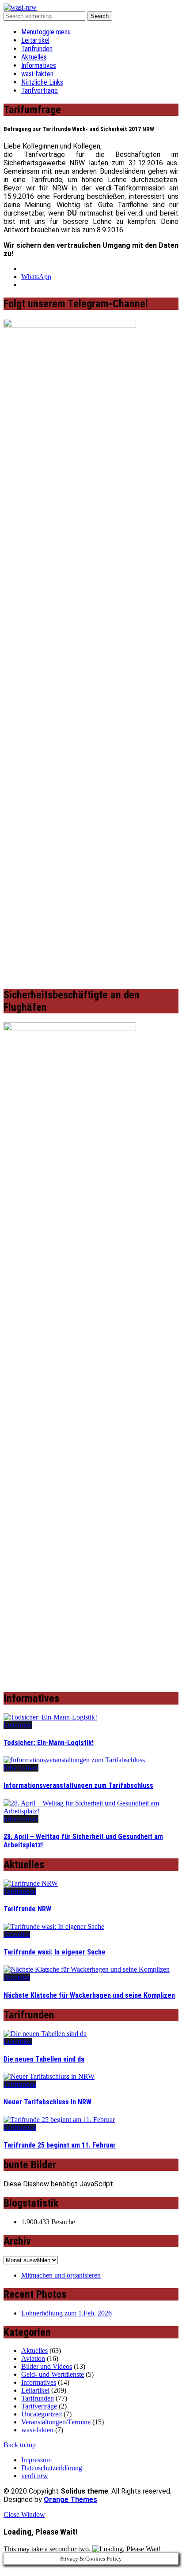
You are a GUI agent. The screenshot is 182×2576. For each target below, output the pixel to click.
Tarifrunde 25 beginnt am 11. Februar (60, 2145)
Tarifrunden (37, 49)
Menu (46, 32)
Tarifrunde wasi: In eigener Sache (55, 1952)
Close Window (24, 2515)
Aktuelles (34, 57)
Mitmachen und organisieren (61, 2275)
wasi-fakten (37, 74)
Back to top (20, 2445)
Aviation (33, 2358)
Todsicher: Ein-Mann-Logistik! (49, 1743)
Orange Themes (70, 2500)
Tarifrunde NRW (27, 1909)
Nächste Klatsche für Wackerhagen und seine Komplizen (89, 1995)
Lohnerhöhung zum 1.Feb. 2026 (66, 2313)
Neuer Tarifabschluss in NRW (47, 2102)
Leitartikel (35, 40)
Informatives (39, 65)
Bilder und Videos (47, 2366)
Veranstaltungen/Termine (56, 2422)
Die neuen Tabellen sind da (44, 2059)
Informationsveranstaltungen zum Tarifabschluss (78, 1785)
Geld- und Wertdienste (53, 2374)
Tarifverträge (40, 91)
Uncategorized (42, 2414)
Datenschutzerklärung (52, 2468)
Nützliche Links (42, 82)
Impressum (36, 2460)
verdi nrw (35, 2476)
